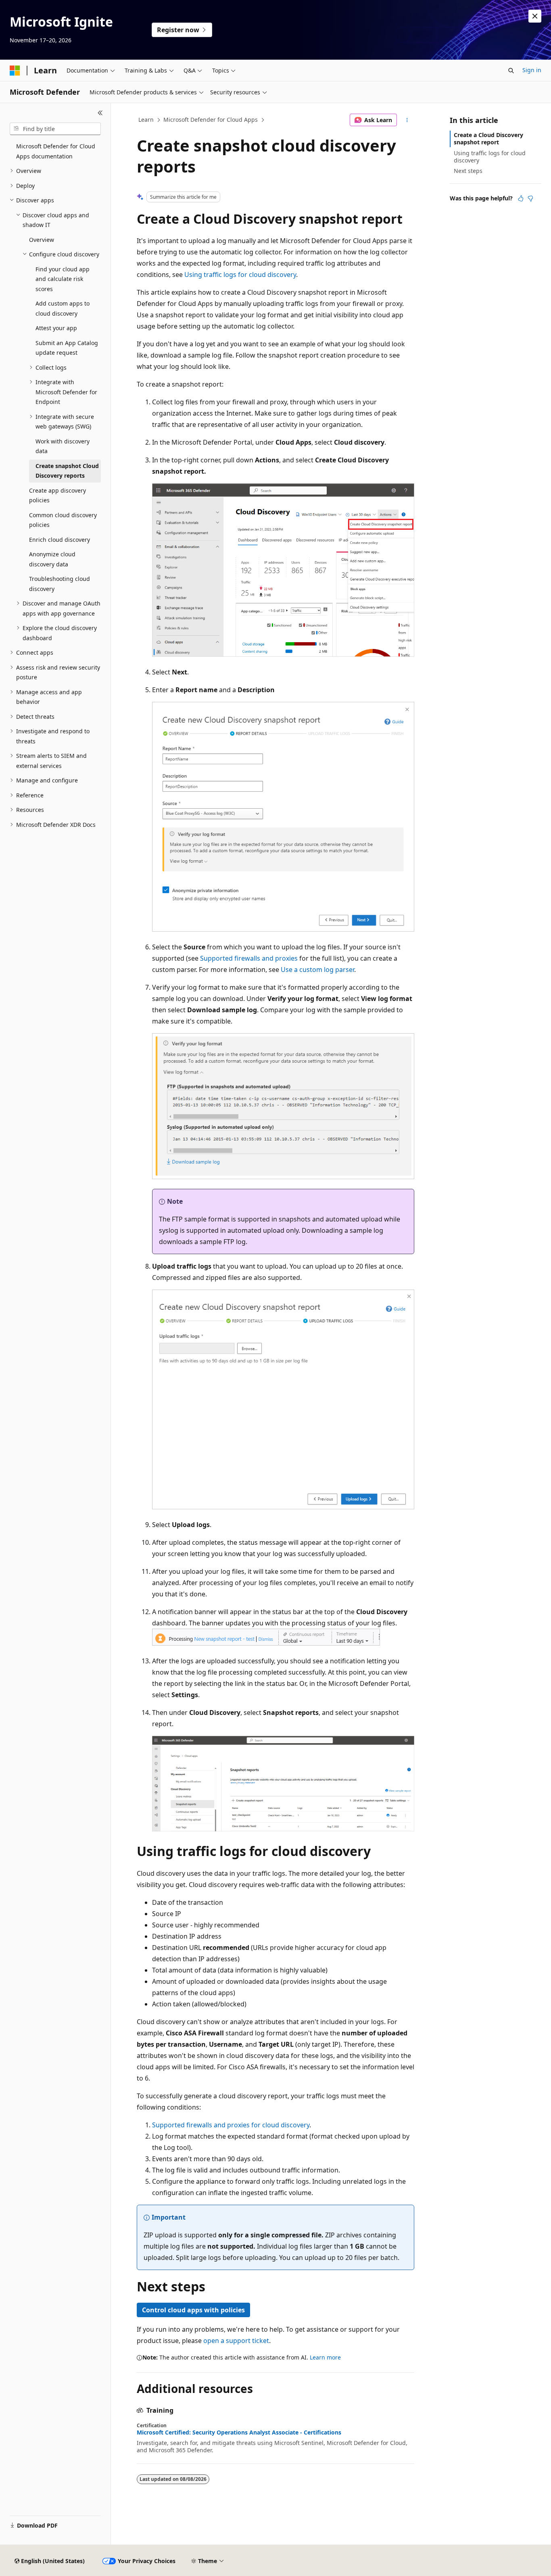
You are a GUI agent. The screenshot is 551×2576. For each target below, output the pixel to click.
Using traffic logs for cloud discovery (240, 275)
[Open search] (511, 71)
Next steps (468, 171)
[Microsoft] (15, 71)
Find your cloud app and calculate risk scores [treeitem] (63, 279)
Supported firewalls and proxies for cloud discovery (231, 2125)
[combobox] (55, 129)
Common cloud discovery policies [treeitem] (63, 520)
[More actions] (407, 120)
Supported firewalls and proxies (249, 958)
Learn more (325, 2357)
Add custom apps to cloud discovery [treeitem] (63, 308)
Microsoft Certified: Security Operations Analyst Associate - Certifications (239, 2432)
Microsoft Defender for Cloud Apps (211, 120)
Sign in (532, 70)
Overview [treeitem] (42, 240)
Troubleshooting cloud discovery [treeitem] (59, 584)
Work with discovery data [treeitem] (63, 446)
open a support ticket (236, 2341)
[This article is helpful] (521, 198)
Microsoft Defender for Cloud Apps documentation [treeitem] (56, 151)
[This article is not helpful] (530, 198)
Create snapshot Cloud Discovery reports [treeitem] (67, 471)
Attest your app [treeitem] (56, 328)
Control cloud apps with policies (193, 2310)
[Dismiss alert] (535, 16)
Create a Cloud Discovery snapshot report (488, 138)
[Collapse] (100, 113)
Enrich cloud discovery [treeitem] (59, 540)
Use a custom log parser (317, 970)
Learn (146, 120)
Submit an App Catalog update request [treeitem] (67, 348)
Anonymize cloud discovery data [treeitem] (52, 559)
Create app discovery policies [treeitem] (57, 495)
